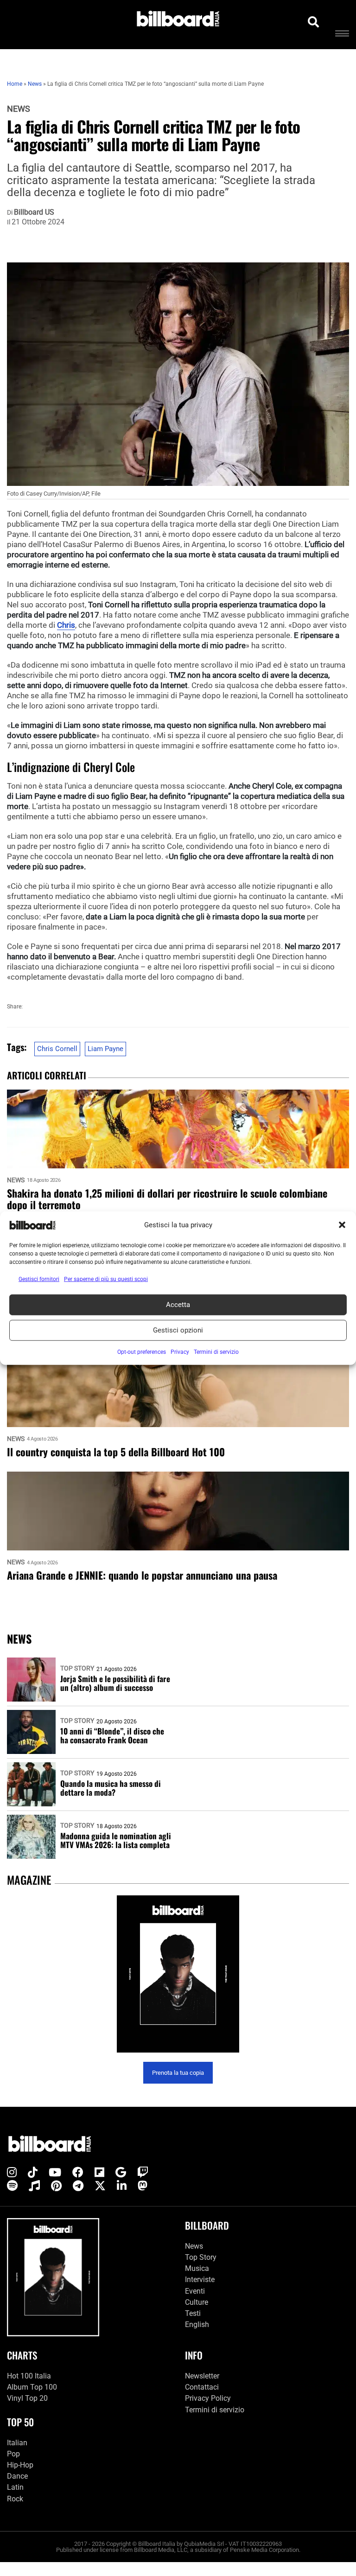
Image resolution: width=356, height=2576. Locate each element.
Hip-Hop (20, 2465)
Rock (15, 2499)
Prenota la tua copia (178, 2073)
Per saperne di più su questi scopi (106, 1279)
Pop (13, 2454)
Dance (17, 2476)
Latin (15, 2487)
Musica (197, 2268)
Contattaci (202, 2387)
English (197, 2324)
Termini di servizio (215, 2410)
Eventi (195, 2291)
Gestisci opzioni (178, 1330)
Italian (17, 2443)
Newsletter (202, 2376)
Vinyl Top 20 (27, 2398)
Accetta (178, 1305)
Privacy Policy (208, 2398)
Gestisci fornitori (39, 1279)
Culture (197, 2302)
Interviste (200, 2280)
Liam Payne (105, 1049)
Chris (66, 625)
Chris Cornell (57, 1049)
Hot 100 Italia (29, 2376)
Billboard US (34, 212)
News (19, 109)
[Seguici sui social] (12, 2173)
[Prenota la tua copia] (178, 1974)
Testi (193, 2313)
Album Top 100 (32, 2387)
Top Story (77, 1668)
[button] (342, 1225)
